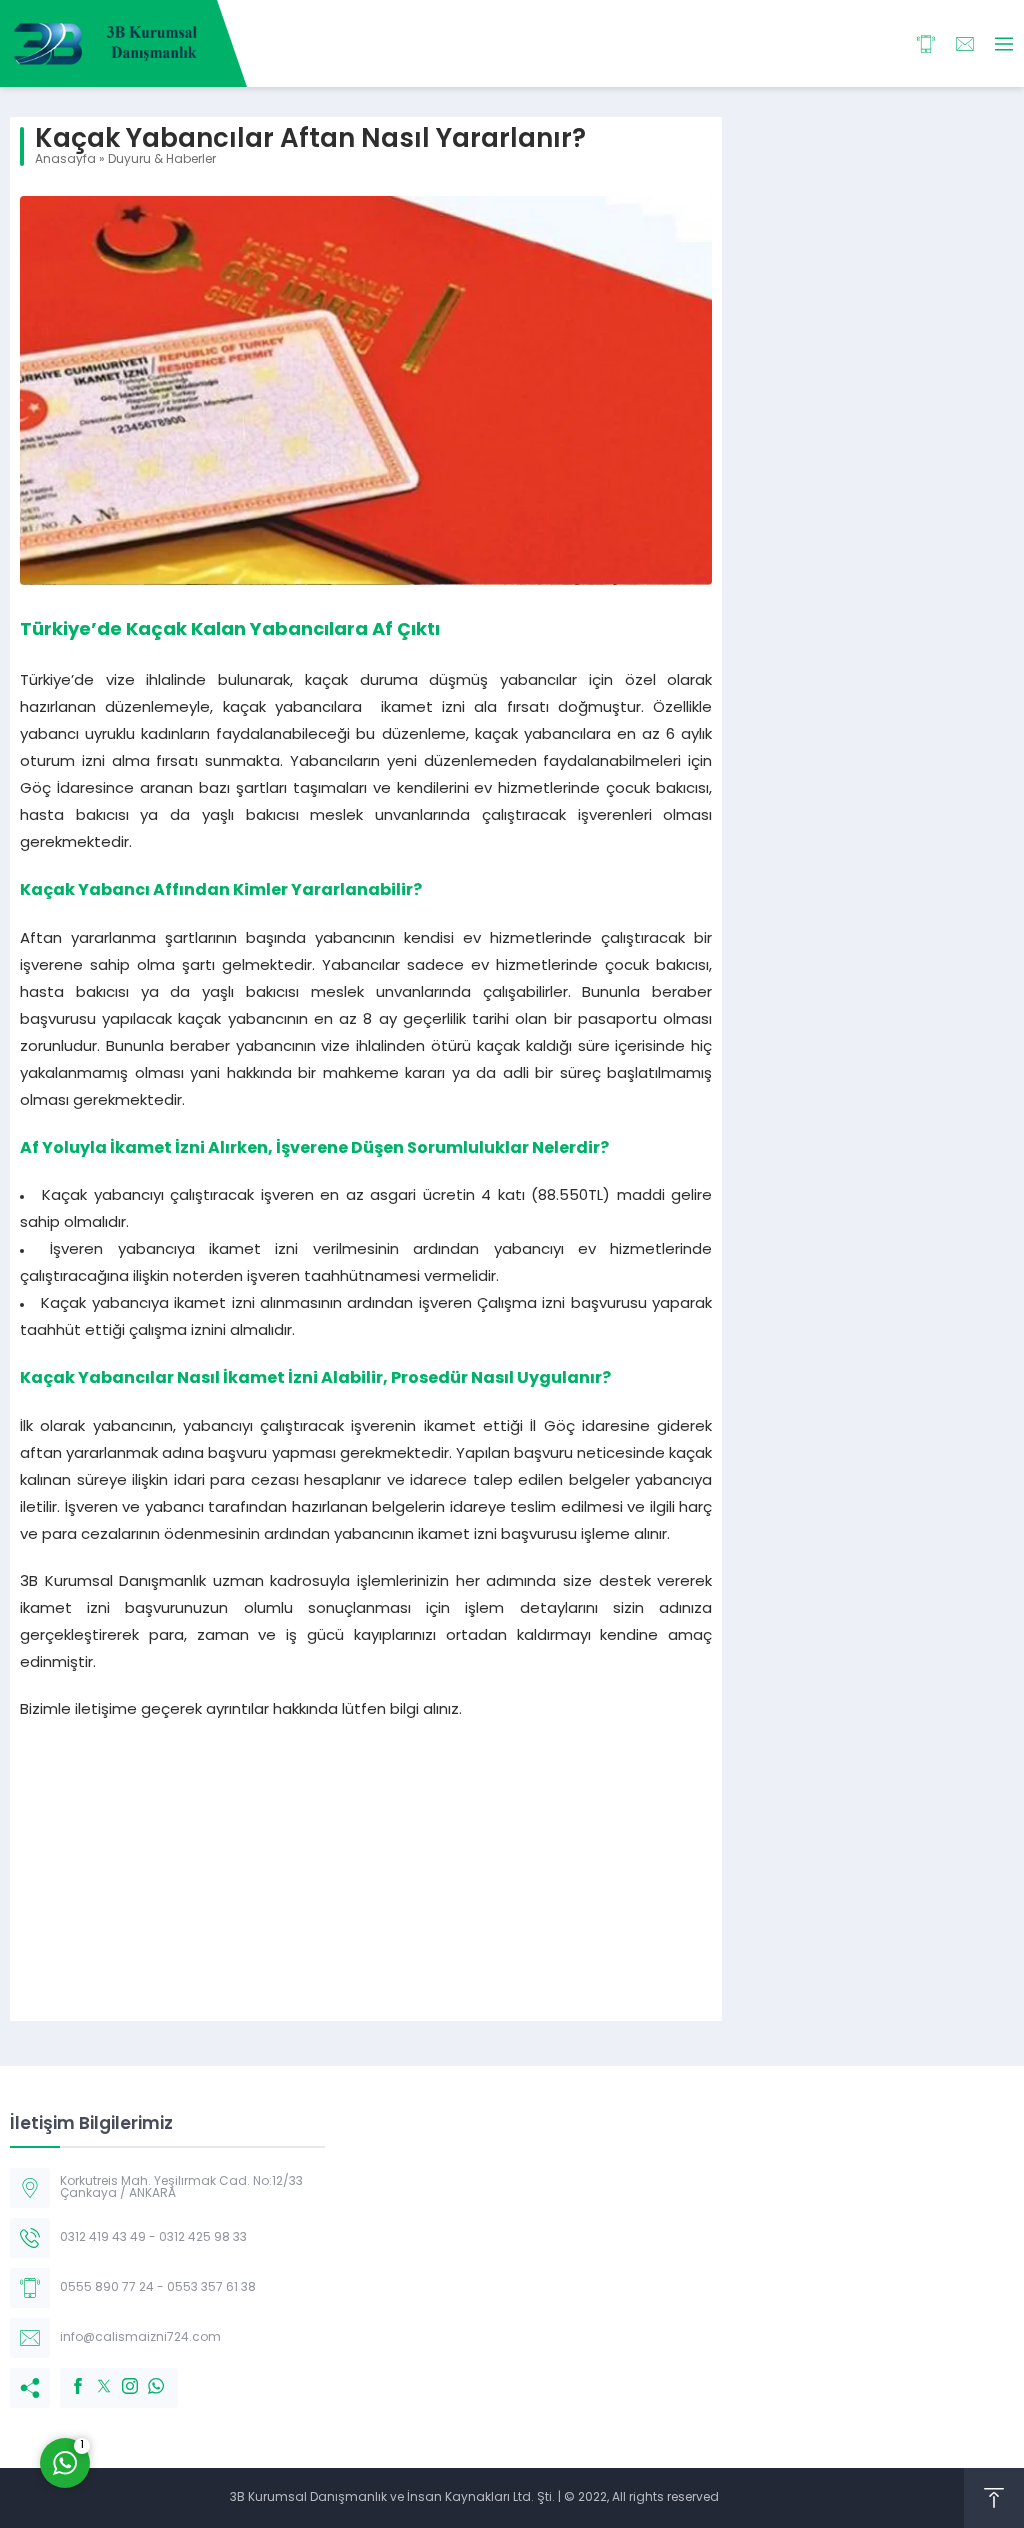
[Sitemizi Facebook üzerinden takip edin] (68, 2376)
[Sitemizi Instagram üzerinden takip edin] (120, 2376)
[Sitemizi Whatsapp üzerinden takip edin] (146, 2376)
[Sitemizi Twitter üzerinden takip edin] (94, 2376)
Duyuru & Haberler (162, 160)
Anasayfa (65, 160)
